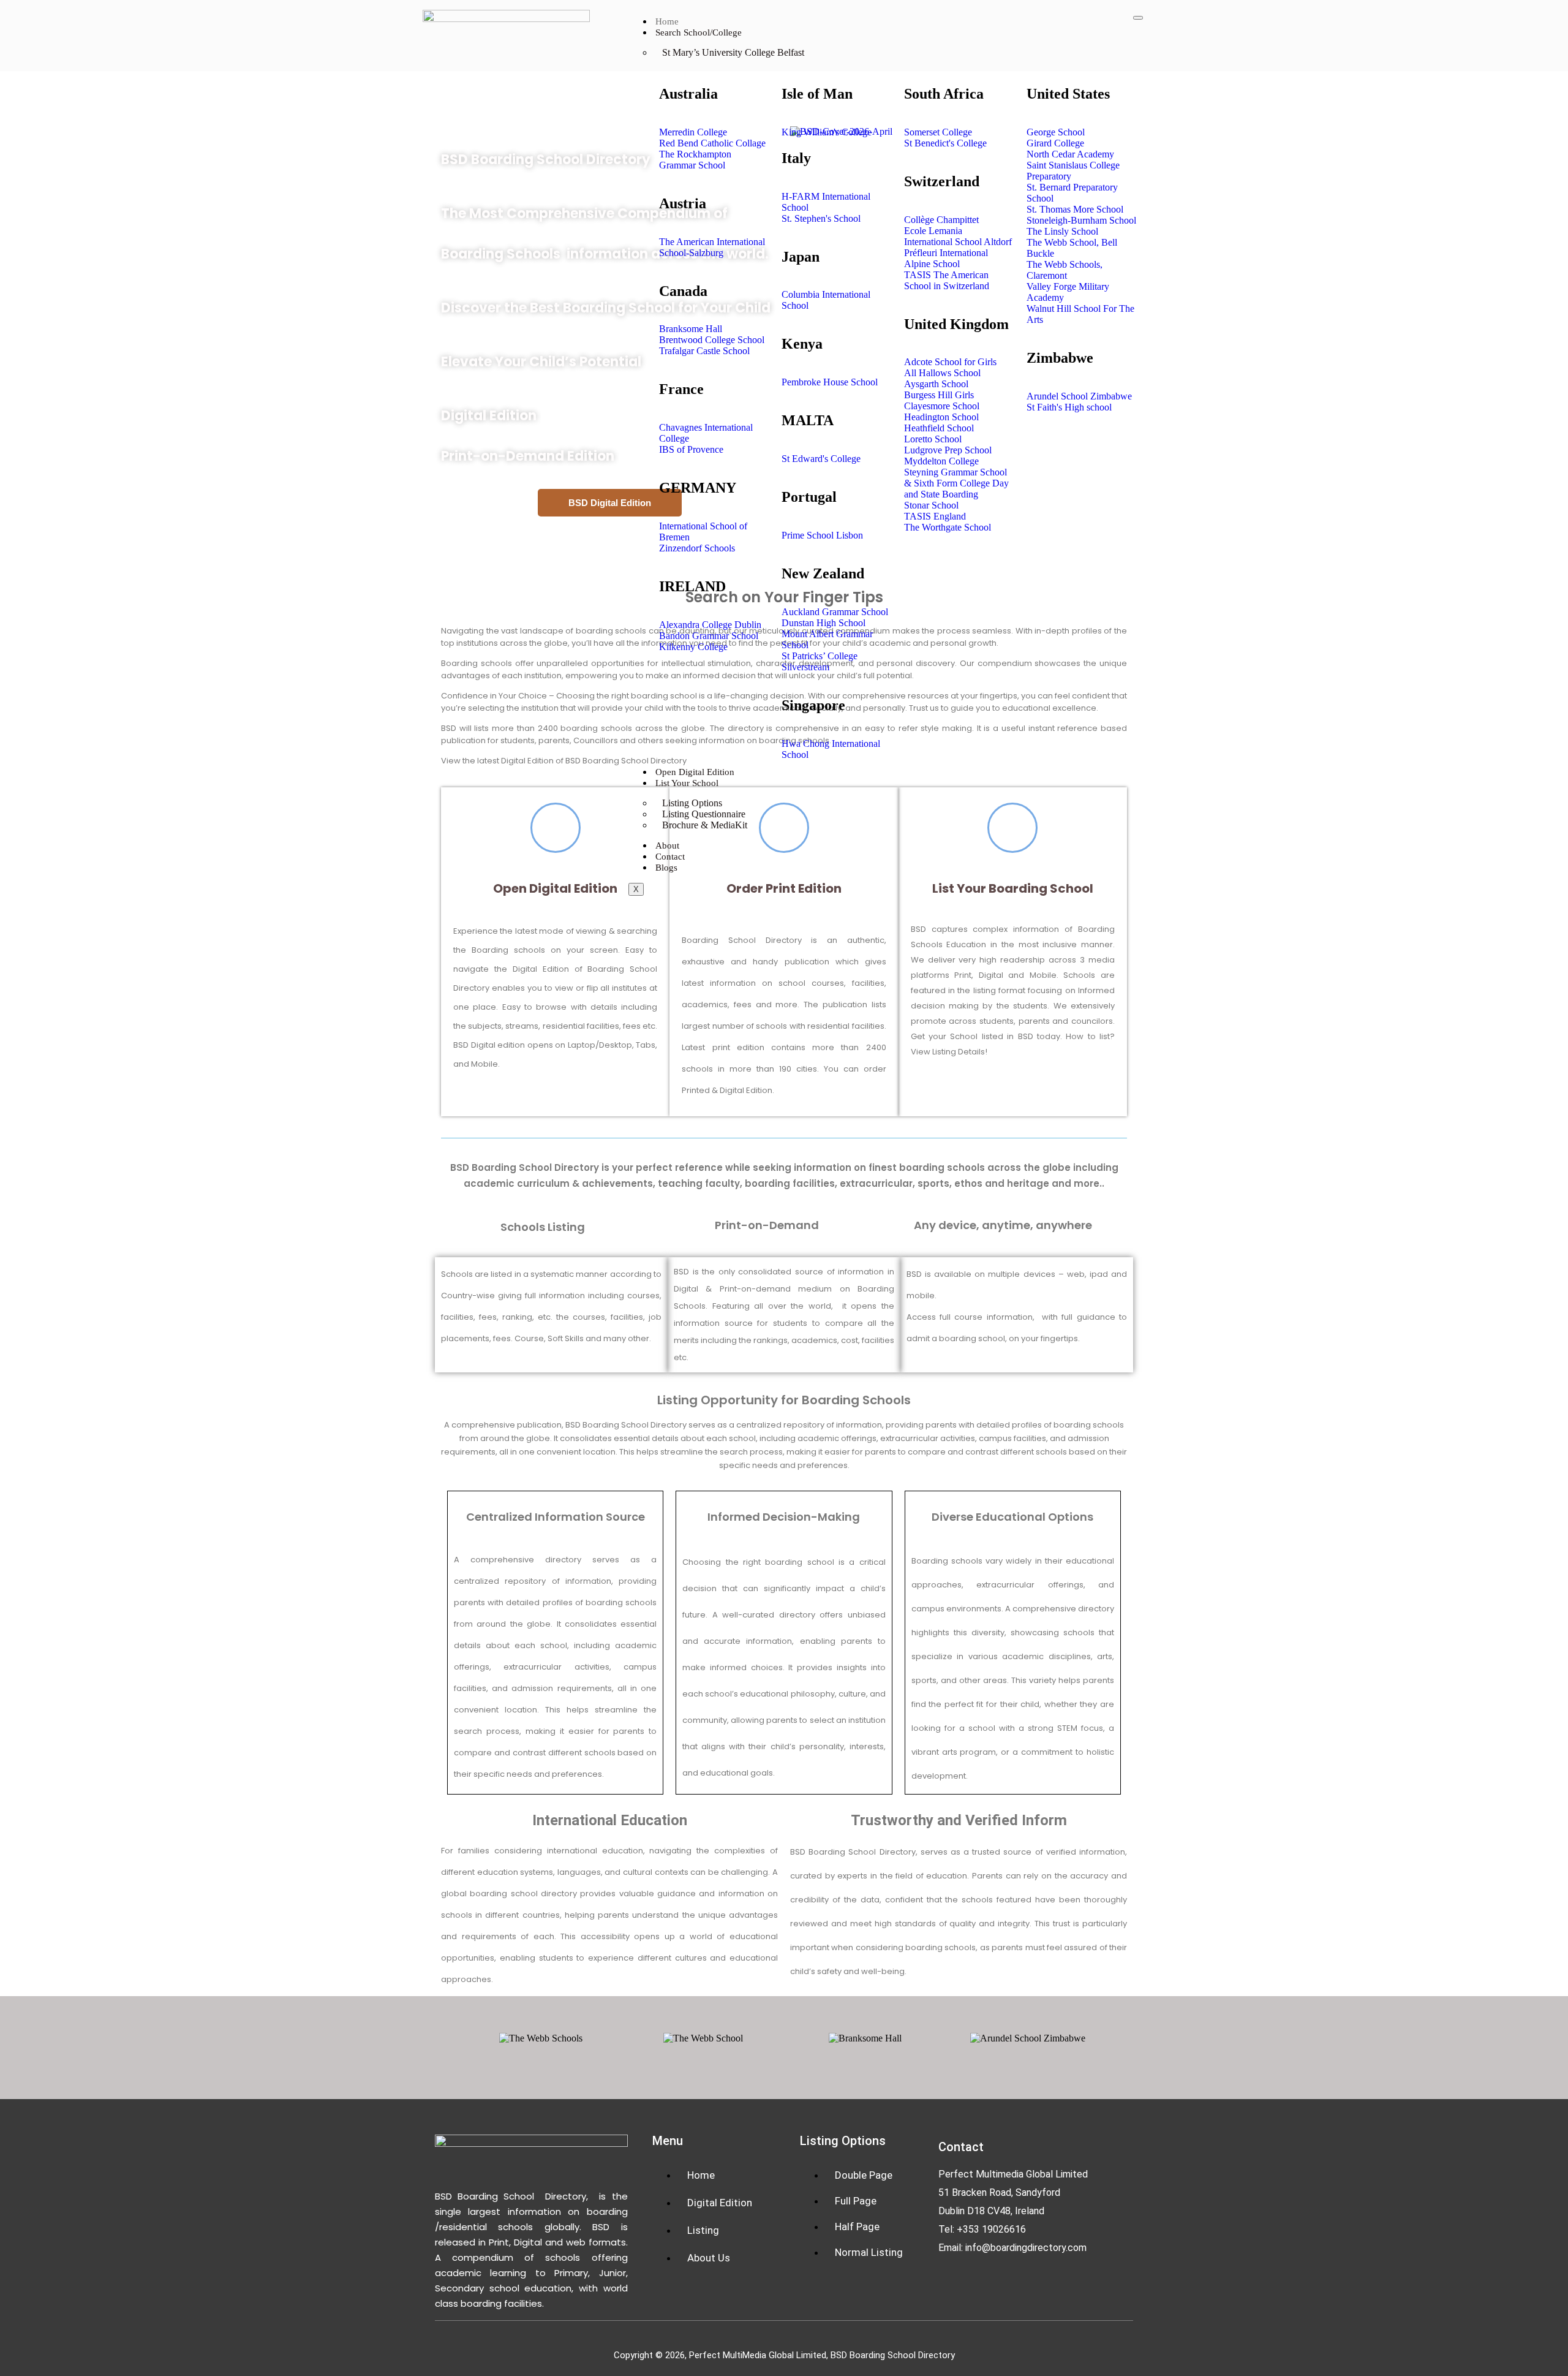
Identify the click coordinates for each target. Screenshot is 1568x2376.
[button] (449, 2039)
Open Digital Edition (695, 772)
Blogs (666, 868)
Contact (670, 857)
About (667, 846)
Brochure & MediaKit (705, 825)
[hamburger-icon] (1138, 18)
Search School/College (699, 32)
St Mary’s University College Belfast (733, 52)
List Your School (687, 783)
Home (667, 21)
